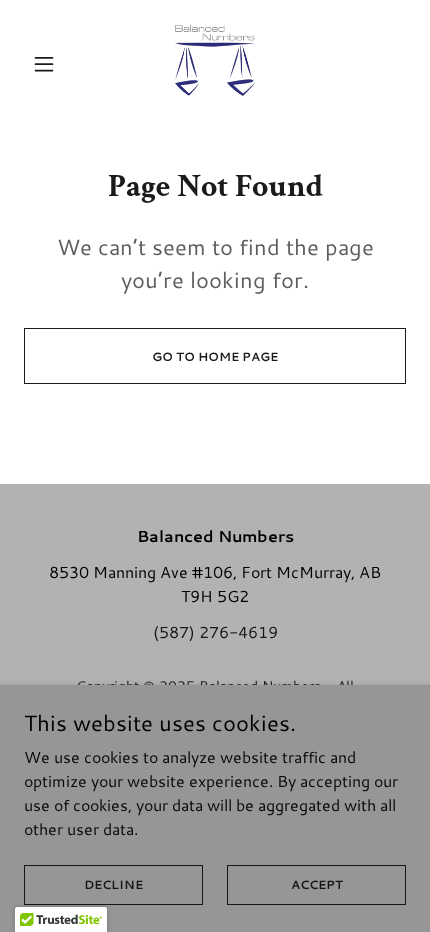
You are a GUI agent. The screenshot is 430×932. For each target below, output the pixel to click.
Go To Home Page (215, 356)
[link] (215, 64)
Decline (113, 884)
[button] (52, 64)
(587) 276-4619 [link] (215, 631)
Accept (317, 884)
